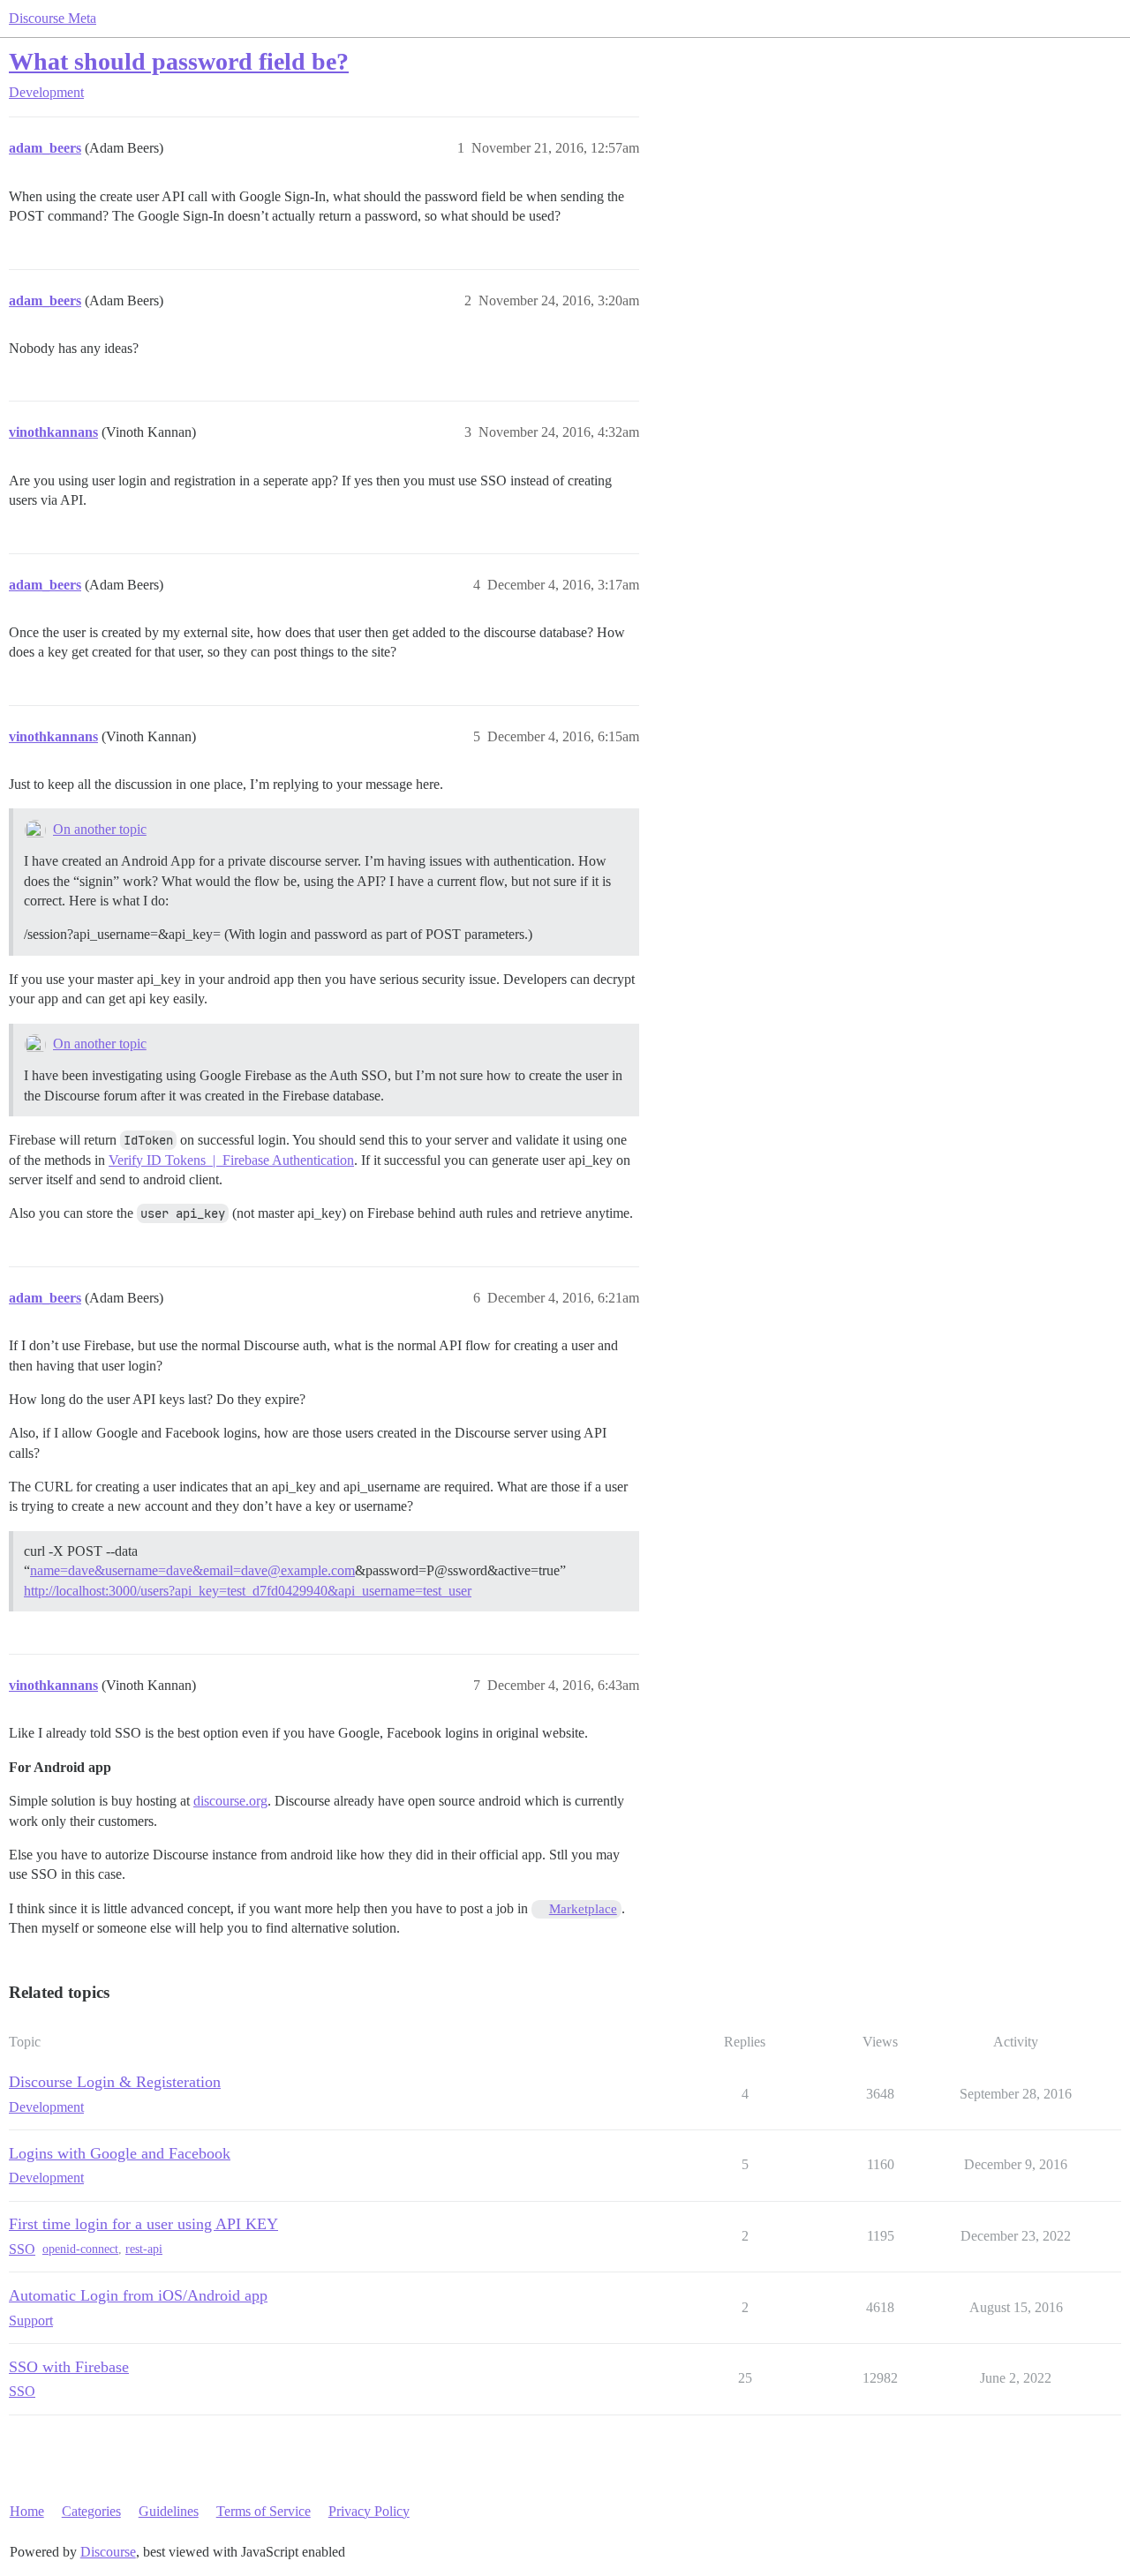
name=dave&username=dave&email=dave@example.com (192, 1570)
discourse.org (230, 1801)
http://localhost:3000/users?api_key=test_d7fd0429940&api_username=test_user (248, 1591)
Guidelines (169, 2511)
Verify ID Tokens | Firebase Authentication (231, 1160)
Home (27, 2511)
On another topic (100, 829)
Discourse (108, 2552)
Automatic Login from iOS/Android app (138, 2295)
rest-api (144, 2249)
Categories (91, 2511)
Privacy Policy (369, 2511)
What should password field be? (179, 61)
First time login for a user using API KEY (143, 2224)
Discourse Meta (53, 18)
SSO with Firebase (69, 2367)
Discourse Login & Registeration (115, 2082)
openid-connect (80, 2249)
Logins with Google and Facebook (120, 2153)
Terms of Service (264, 2511)
